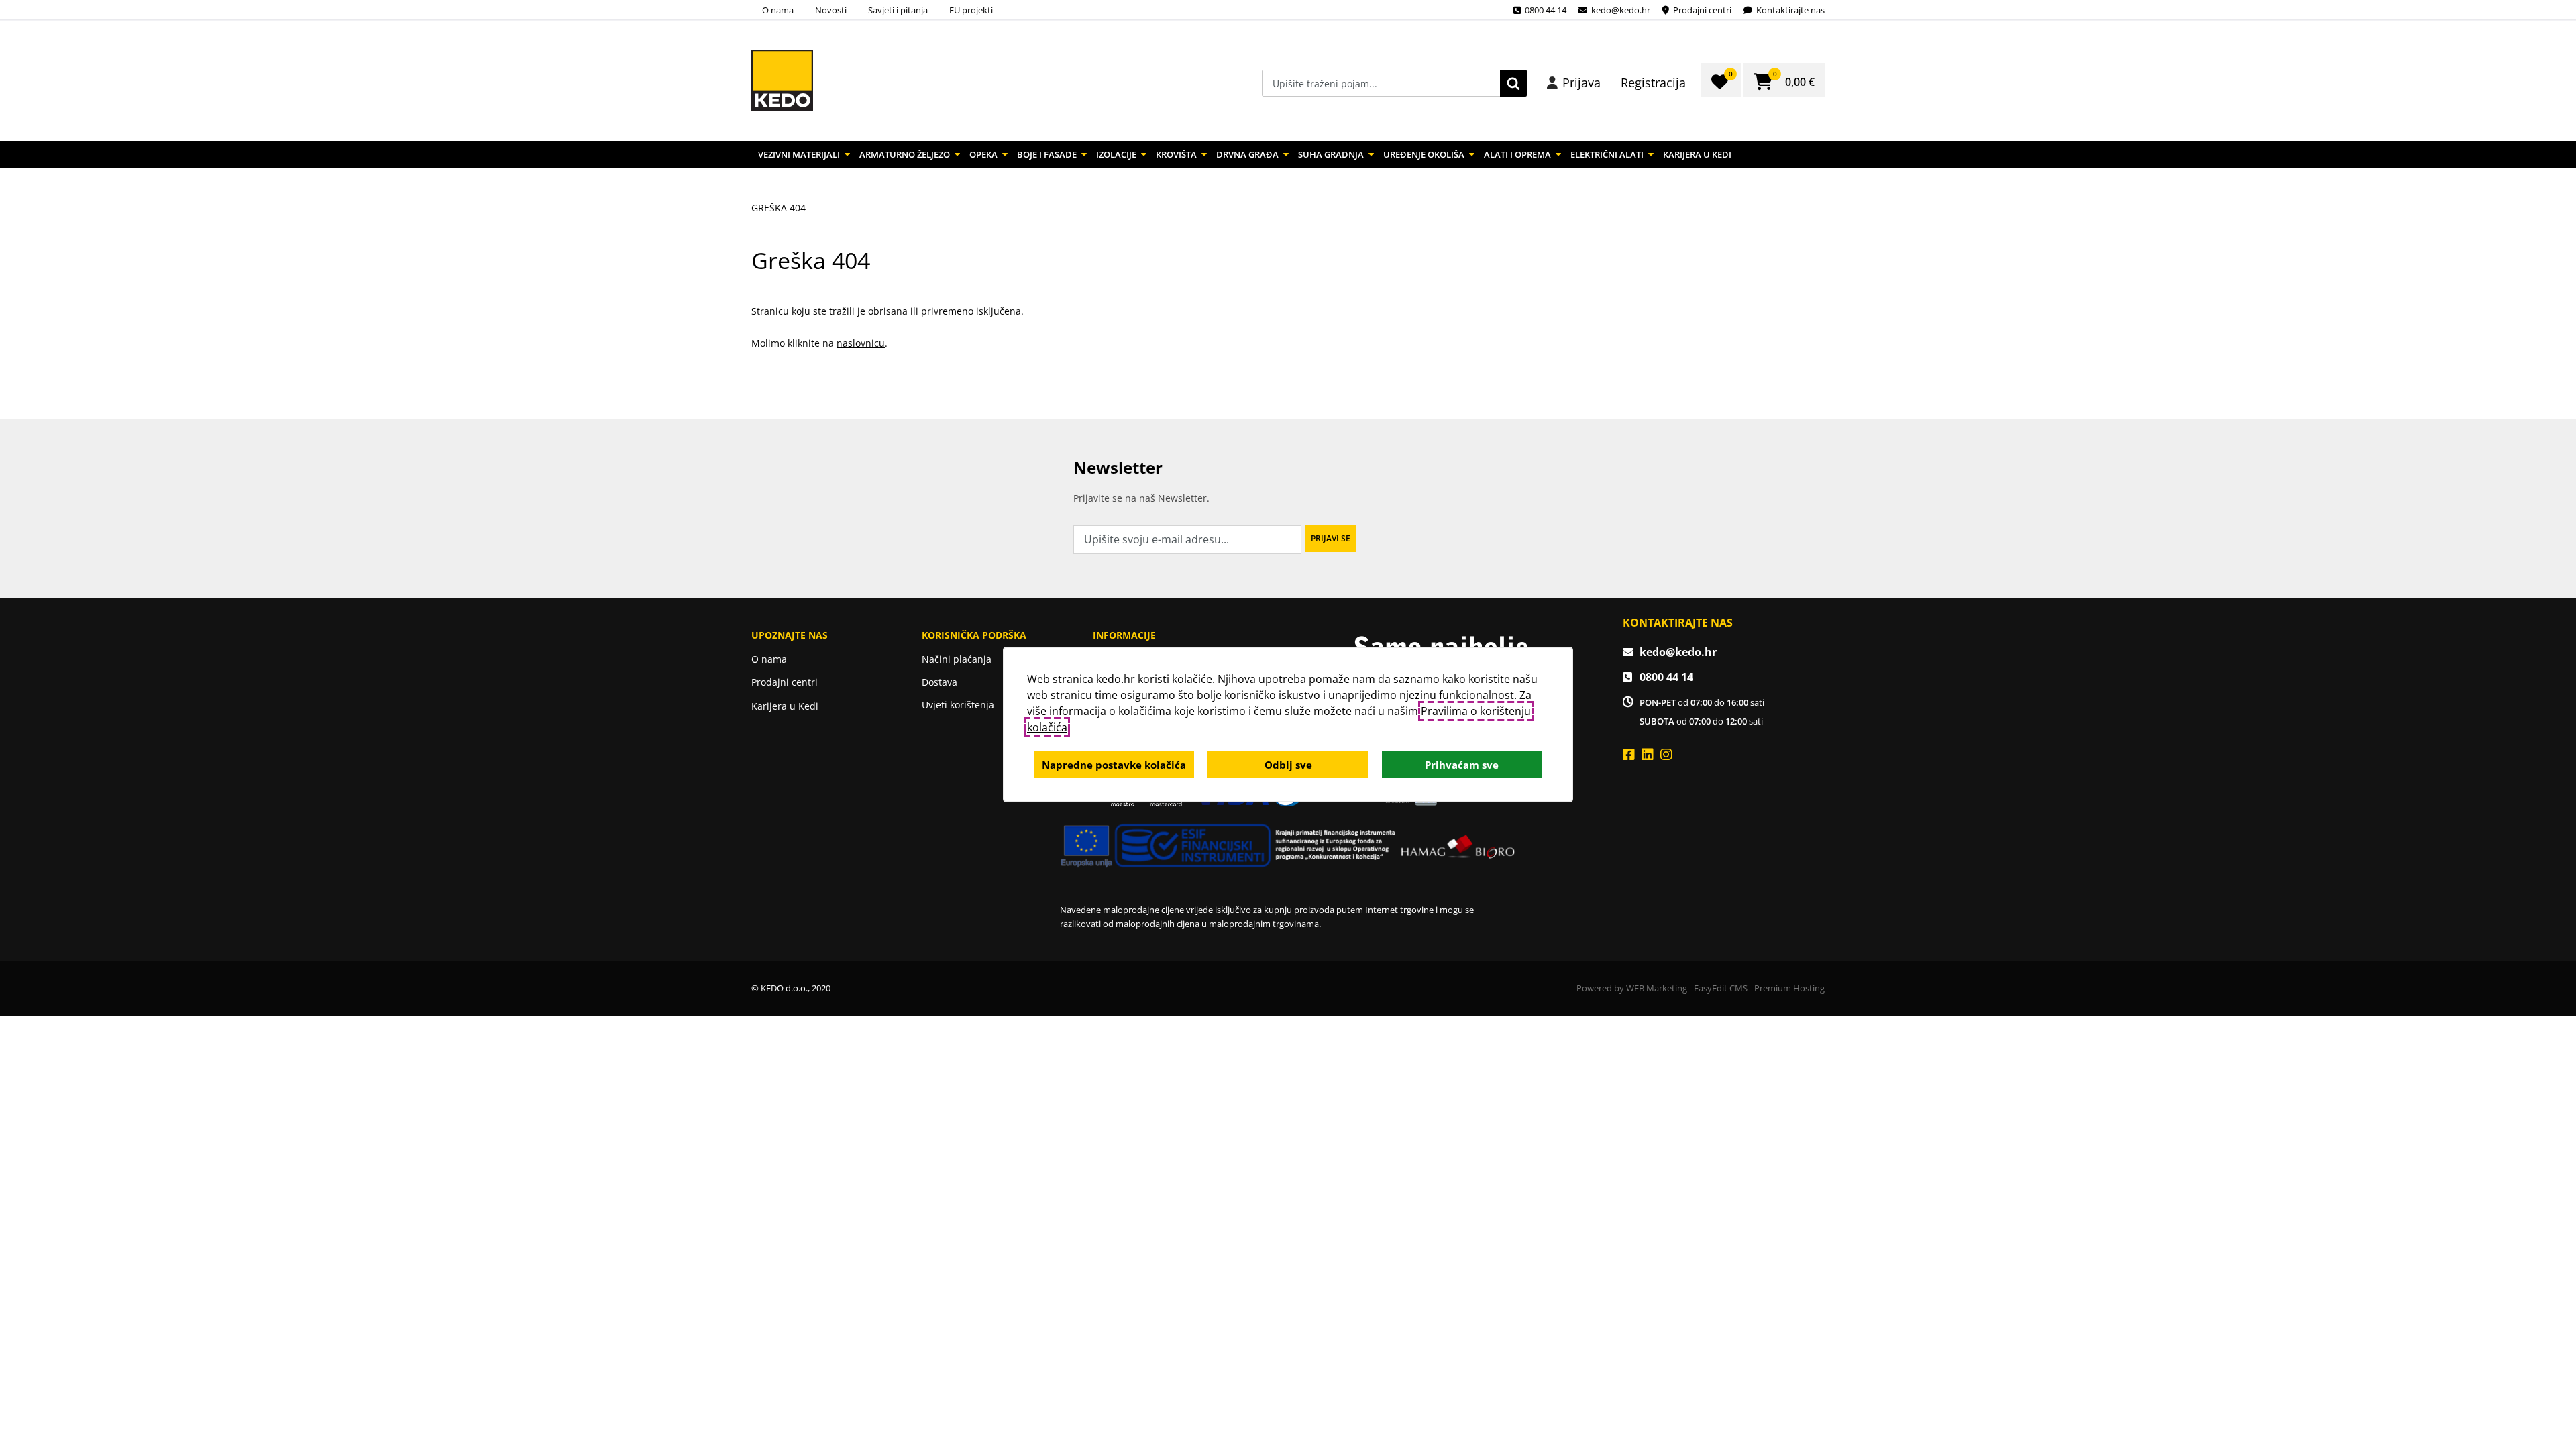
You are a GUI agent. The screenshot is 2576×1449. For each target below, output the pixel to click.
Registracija (1653, 83)
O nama (778, 10)
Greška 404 (779, 208)
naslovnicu (861, 343)
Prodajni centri (785, 682)
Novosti (831, 10)
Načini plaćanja (957, 659)
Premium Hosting (1789, 988)
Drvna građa (1247, 154)
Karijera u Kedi (1697, 154)
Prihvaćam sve (1462, 765)
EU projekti (971, 10)
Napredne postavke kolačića (1114, 765)
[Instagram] (1666, 754)
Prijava (1581, 83)
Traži (1513, 83)
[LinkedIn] (1648, 754)
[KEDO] (782, 80)
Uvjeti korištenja (958, 705)
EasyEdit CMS (1721, 988)
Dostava (940, 682)
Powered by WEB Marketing (1632, 988)
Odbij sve (1288, 765)
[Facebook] (1629, 754)
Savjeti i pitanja (898, 10)
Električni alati (1607, 154)
